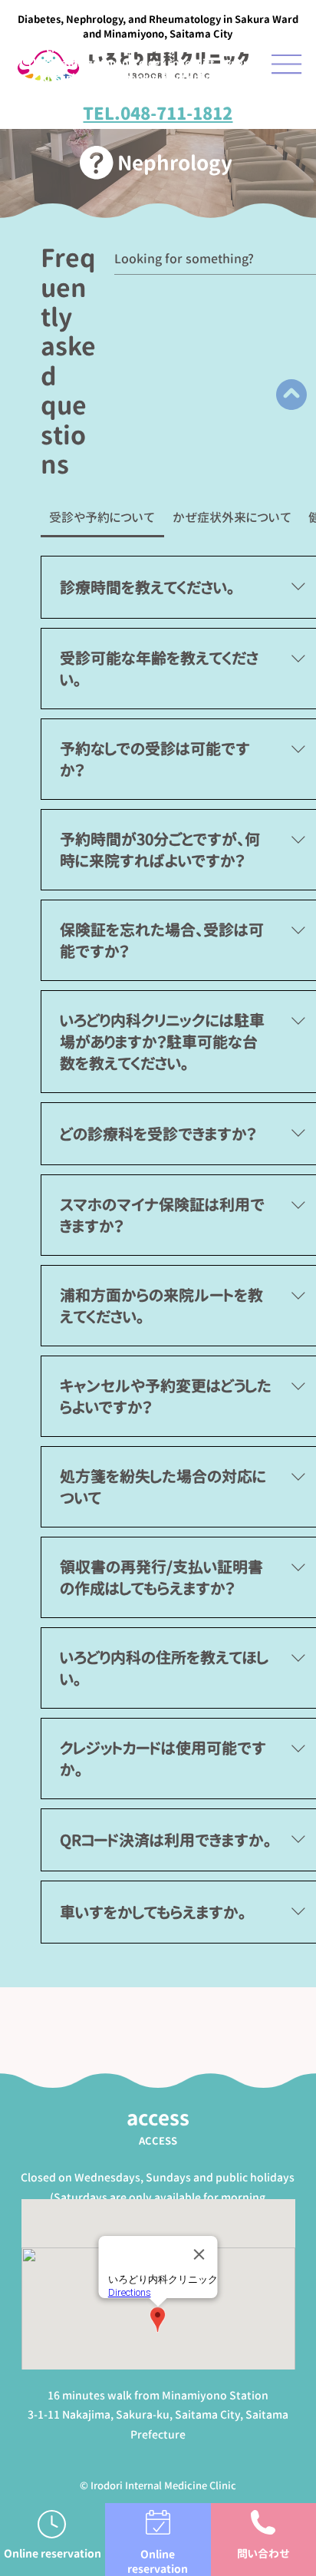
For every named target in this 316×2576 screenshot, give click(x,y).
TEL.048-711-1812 (158, 113)
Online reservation (158, 2561)
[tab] (102, 517)
